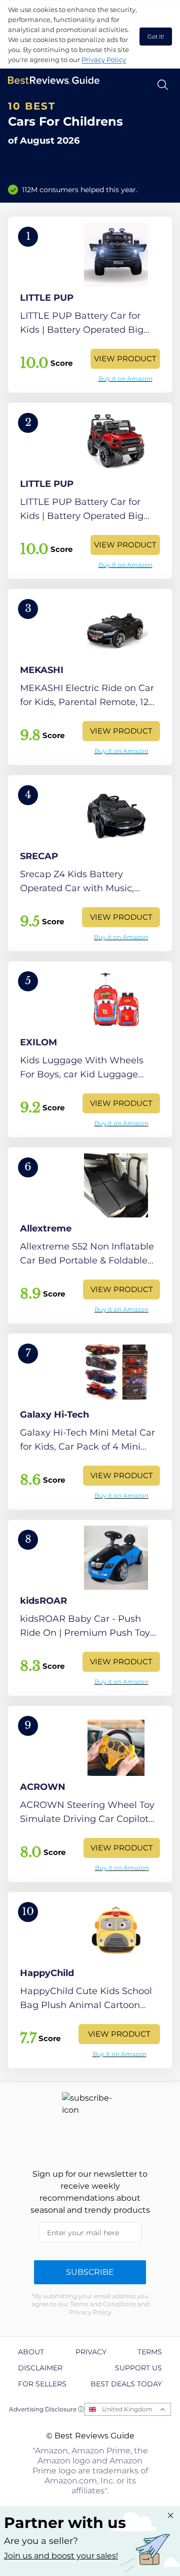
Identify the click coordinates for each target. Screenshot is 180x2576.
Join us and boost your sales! (61, 2556)
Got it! (156, 37)
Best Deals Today (126, 2384)
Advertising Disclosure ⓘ (46, 2409)
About (31, 2352)
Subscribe (90, 2272)
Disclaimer (40, 2368)
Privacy (91, 2352)
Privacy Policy (104, 60)
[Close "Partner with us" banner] (170, 2515)
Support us (138, 2368)
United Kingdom (127, 2409)
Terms (150, 2352)
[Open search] (163, 85)
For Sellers (42, 2384)
